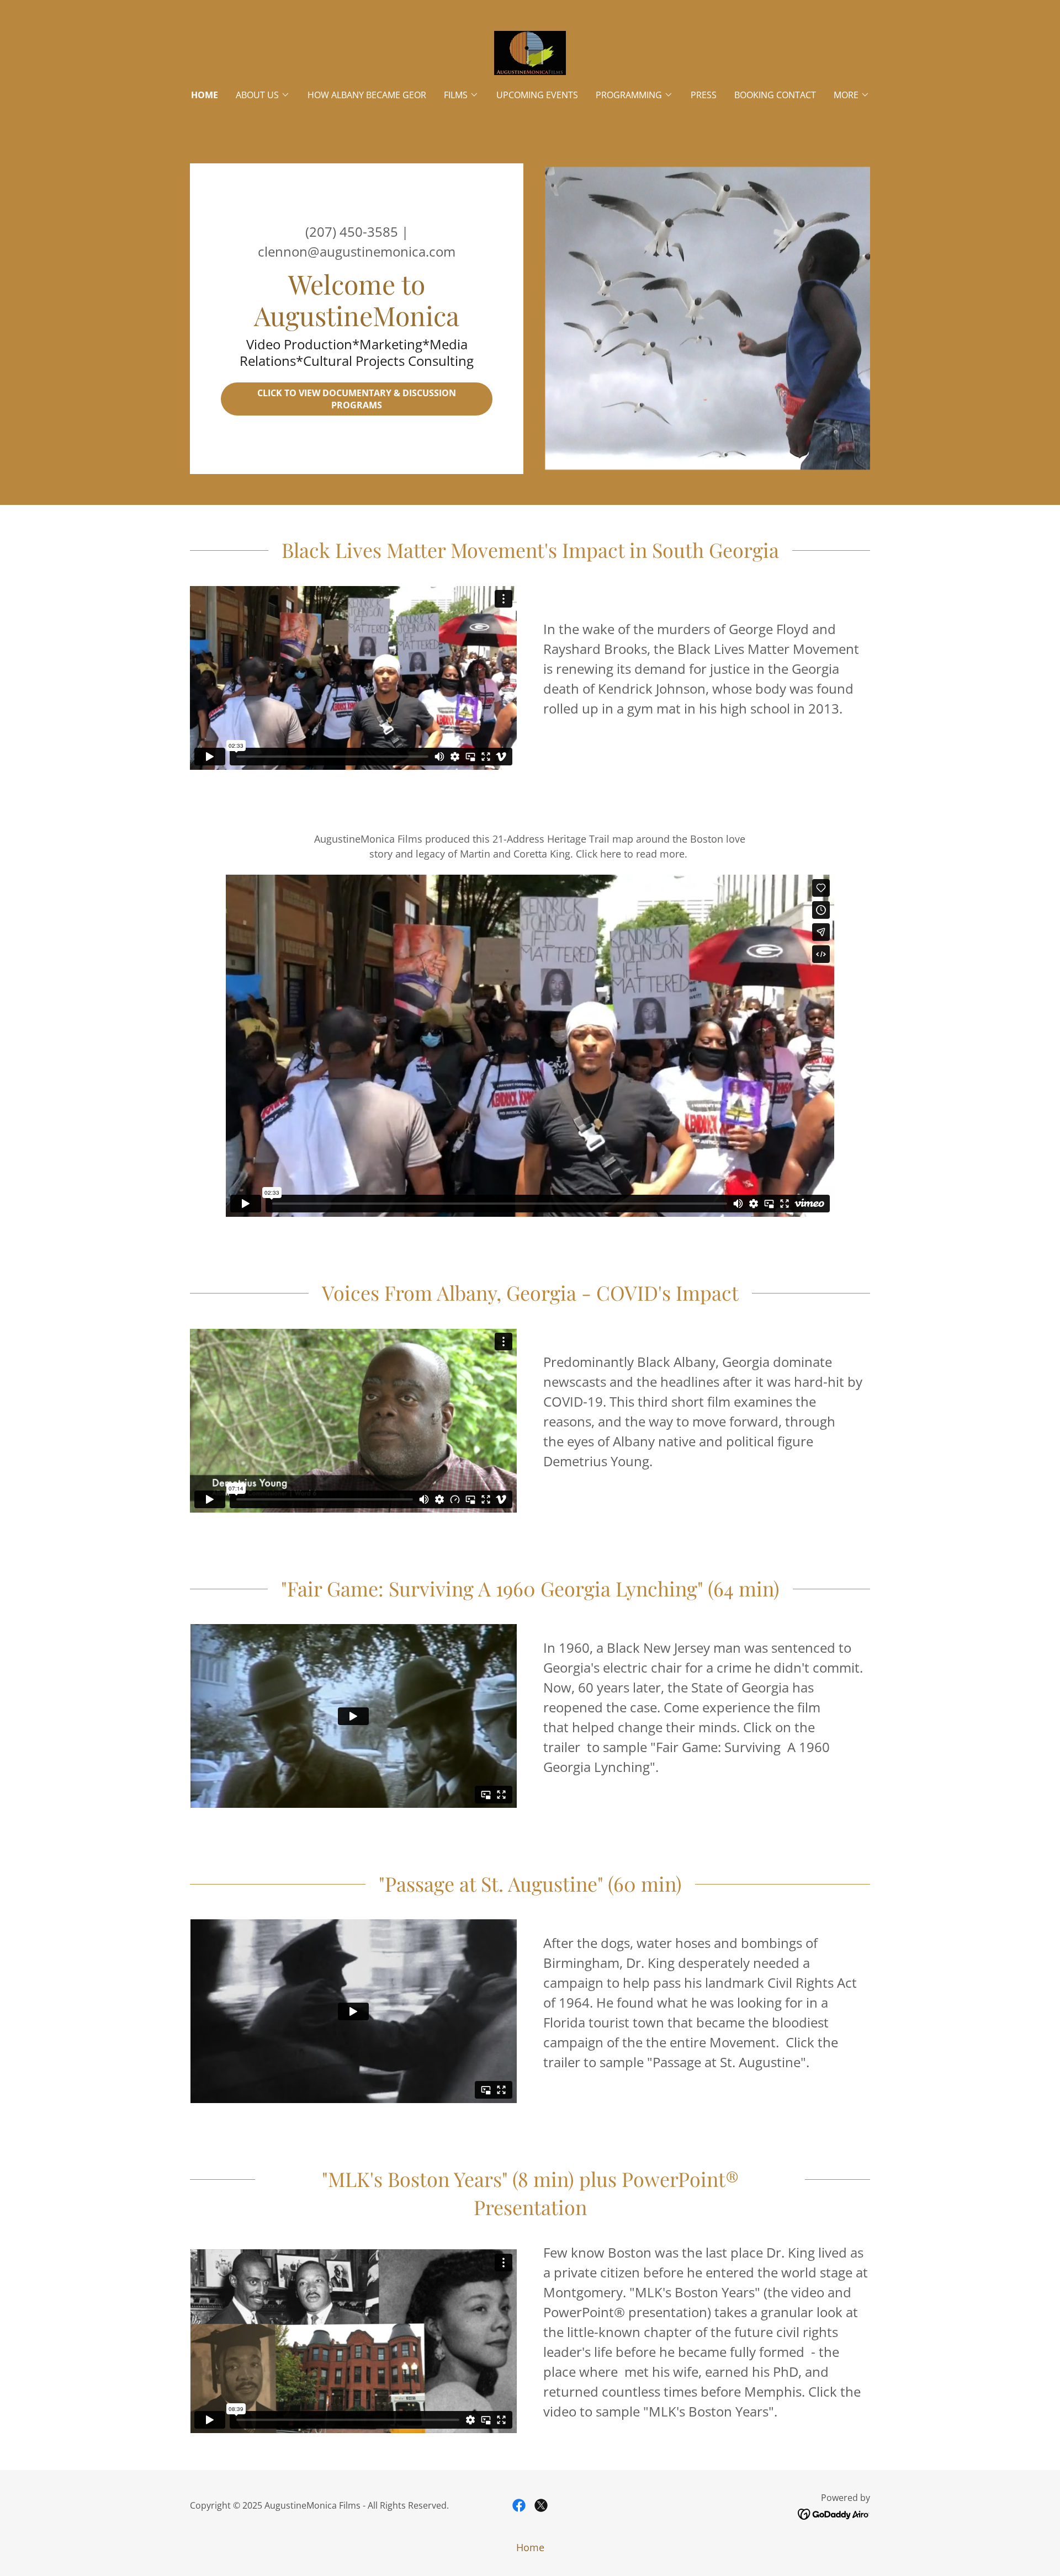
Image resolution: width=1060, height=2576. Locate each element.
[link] (530, 52)
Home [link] (205, 95)
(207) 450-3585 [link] (352, 231)
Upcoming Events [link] (537, 95)
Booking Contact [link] (775, 95)
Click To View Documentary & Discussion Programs (357, 399)
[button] (263, 95)
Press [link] (704, 95)
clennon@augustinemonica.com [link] (357, 251)
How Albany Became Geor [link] (367, 95)
